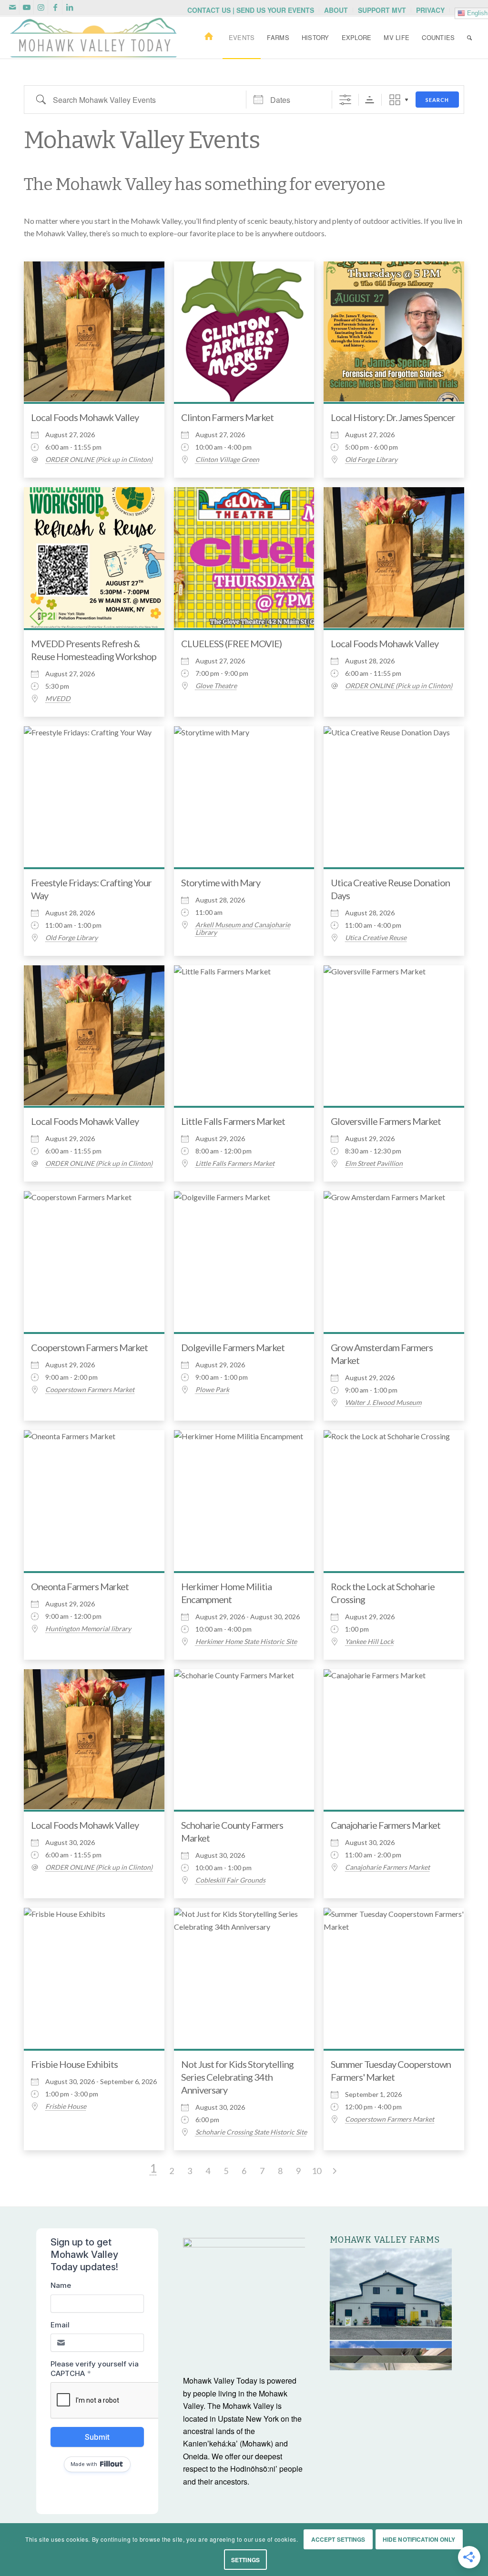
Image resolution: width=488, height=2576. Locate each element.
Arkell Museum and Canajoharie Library (243, 929)
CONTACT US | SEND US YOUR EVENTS (251, 10)
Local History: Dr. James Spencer (393, 417)
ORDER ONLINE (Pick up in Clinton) (99, 460)
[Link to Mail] (12, 7)
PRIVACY (430, 10)
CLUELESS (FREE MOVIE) (231, 643)
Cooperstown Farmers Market (89, 1347)
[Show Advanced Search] (345, 100)
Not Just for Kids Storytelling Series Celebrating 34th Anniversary (237, 2077)
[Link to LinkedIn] (70, 7)
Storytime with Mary (221, 882)
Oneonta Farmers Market (80, 1586)
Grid (395, 100)
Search (437, 100)
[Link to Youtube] (26, 7)
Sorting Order (370, 100)
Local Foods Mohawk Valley (85, 417)
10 (316, 2171)
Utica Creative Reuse (376, 938)
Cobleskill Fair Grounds (230, 1880)
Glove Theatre (216, 686)
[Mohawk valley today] (93, 38)
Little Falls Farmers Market (233, 1121)
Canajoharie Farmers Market (386, 1825)
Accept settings (338, 2539)
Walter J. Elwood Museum (383, 1403)
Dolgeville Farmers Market (233, 1347)
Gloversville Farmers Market (386, 1121)
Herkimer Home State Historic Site (246, 1642)
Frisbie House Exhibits (74, 2064)
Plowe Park (212, 1390)
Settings (245, 2560)
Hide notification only (419, 2539)
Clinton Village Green (227, 460)
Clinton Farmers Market (227, 417)
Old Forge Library (371, 460)
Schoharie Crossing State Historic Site (251, 2132)
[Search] (469, 38)
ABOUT (336, 10)
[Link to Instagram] (41, 7)
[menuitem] (251, 10)
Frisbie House (66, 2106)
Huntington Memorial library (88, 1629)
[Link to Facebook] (55, 7)
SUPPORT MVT (382, 10)
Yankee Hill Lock (369, 1642)
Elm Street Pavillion (374, 1163)
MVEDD (58, 699)
